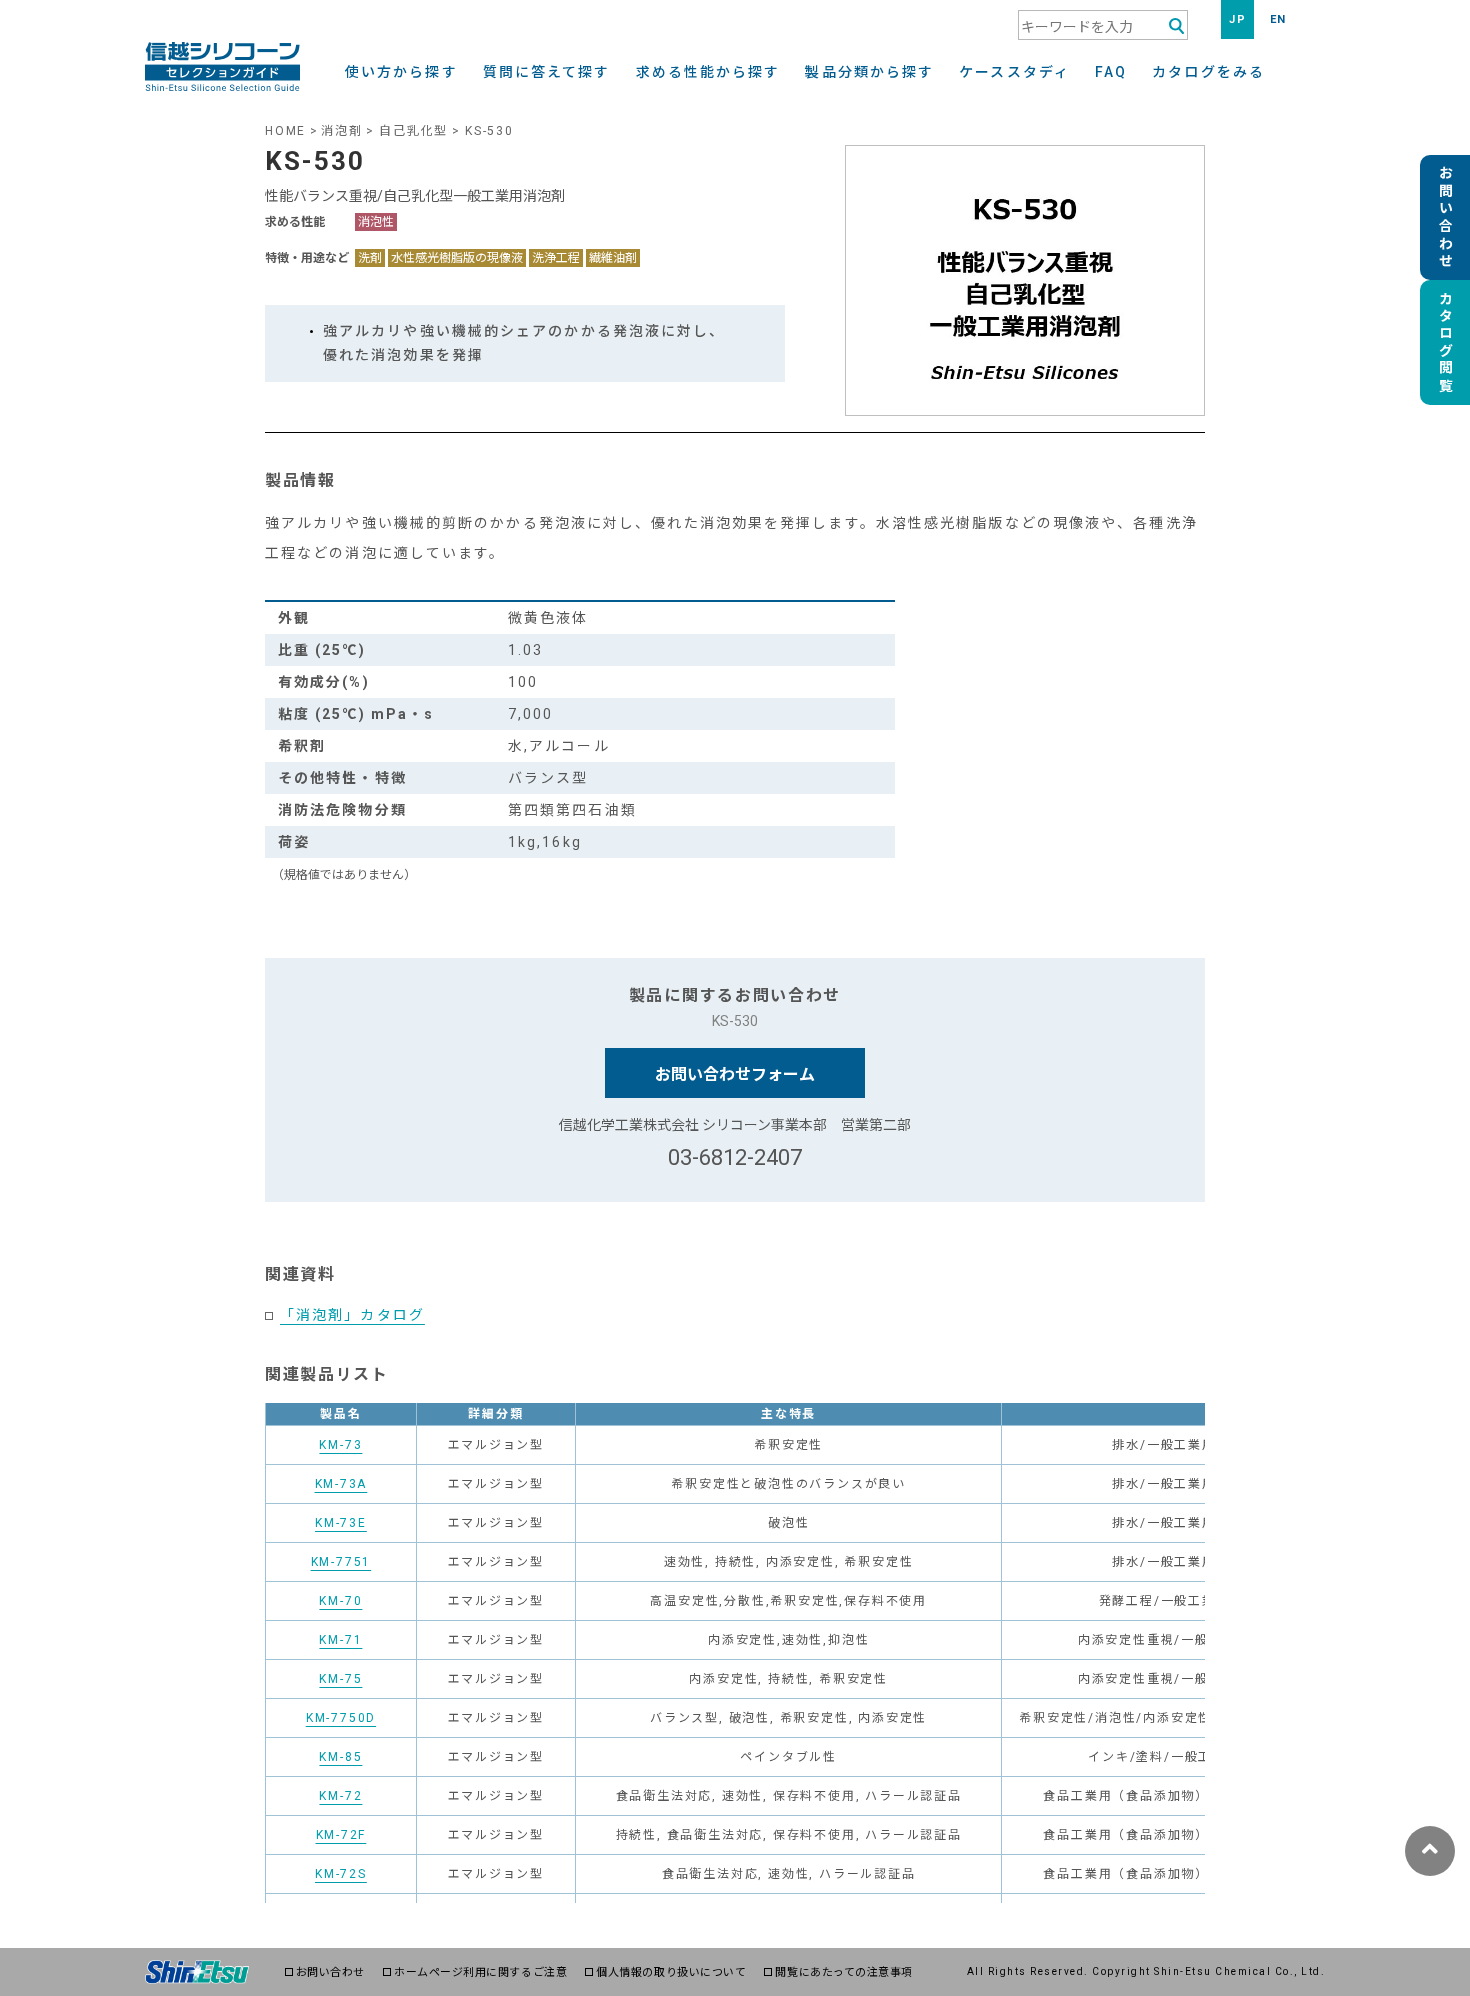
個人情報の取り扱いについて (671, 1972)
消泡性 (376, 222)
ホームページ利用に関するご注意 (480, 1972)
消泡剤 (341, 131)
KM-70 (340, 1601)
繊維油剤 (613, 258)
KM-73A (341, 1484)
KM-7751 (341, 1562)
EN (1278, 19)
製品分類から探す (869, 72)
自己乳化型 (413, 131)
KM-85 (340, 1757)
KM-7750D (341, 1718)
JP (1237, 19)
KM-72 (340, 1796)
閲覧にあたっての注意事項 (844, 1972)
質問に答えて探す (547, 72)
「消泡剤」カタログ (352, 1315)
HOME (285, 131)
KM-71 (340, 1640)
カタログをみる (1208, 72)
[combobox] (1103, 25)
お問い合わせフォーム (735, 1074)
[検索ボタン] (1176, 26)
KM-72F (341, 1835)
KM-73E (341, 1523)
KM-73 (340, 1445)
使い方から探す (401, 72)
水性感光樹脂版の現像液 (457, 258)
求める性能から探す (708, 72)
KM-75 (340, 1679)
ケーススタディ (1014, 72)
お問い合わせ (330, 1972)
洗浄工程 (556, 258)
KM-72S (341, 1874)
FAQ (1111, 72)
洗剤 (370, 258)
